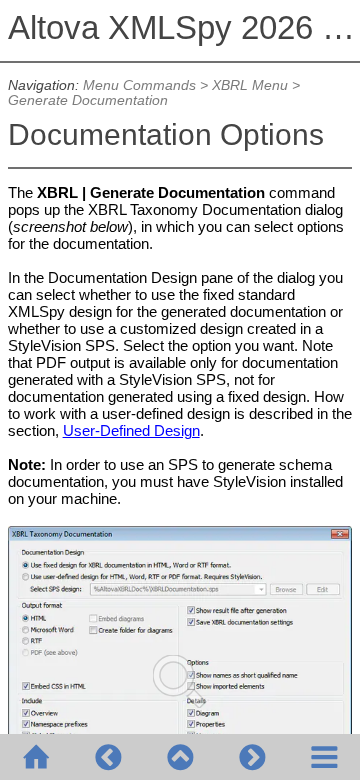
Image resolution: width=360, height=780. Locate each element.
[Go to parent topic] (180, 757)
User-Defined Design (131, 430)
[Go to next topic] (252, 757)
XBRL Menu (250, 85)
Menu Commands (139, 85)
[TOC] (324, 757)
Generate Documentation (88, 100)
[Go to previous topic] (108, 757)
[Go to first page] (36, 757)
